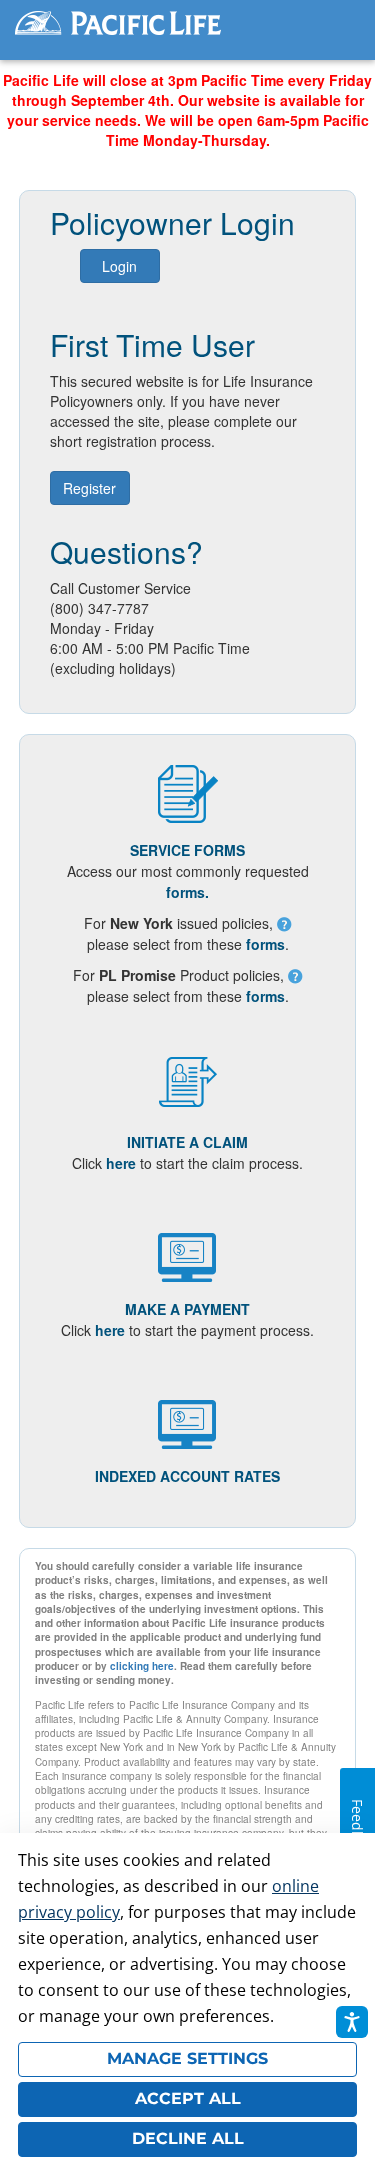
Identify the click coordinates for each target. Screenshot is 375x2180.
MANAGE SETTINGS (187, 2058)
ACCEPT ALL (188, 2098)
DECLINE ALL (188, 2138)
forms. (187, 892)
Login (119, 266)
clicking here (142, 1666)
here (121, 1163)
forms (265, 944)
